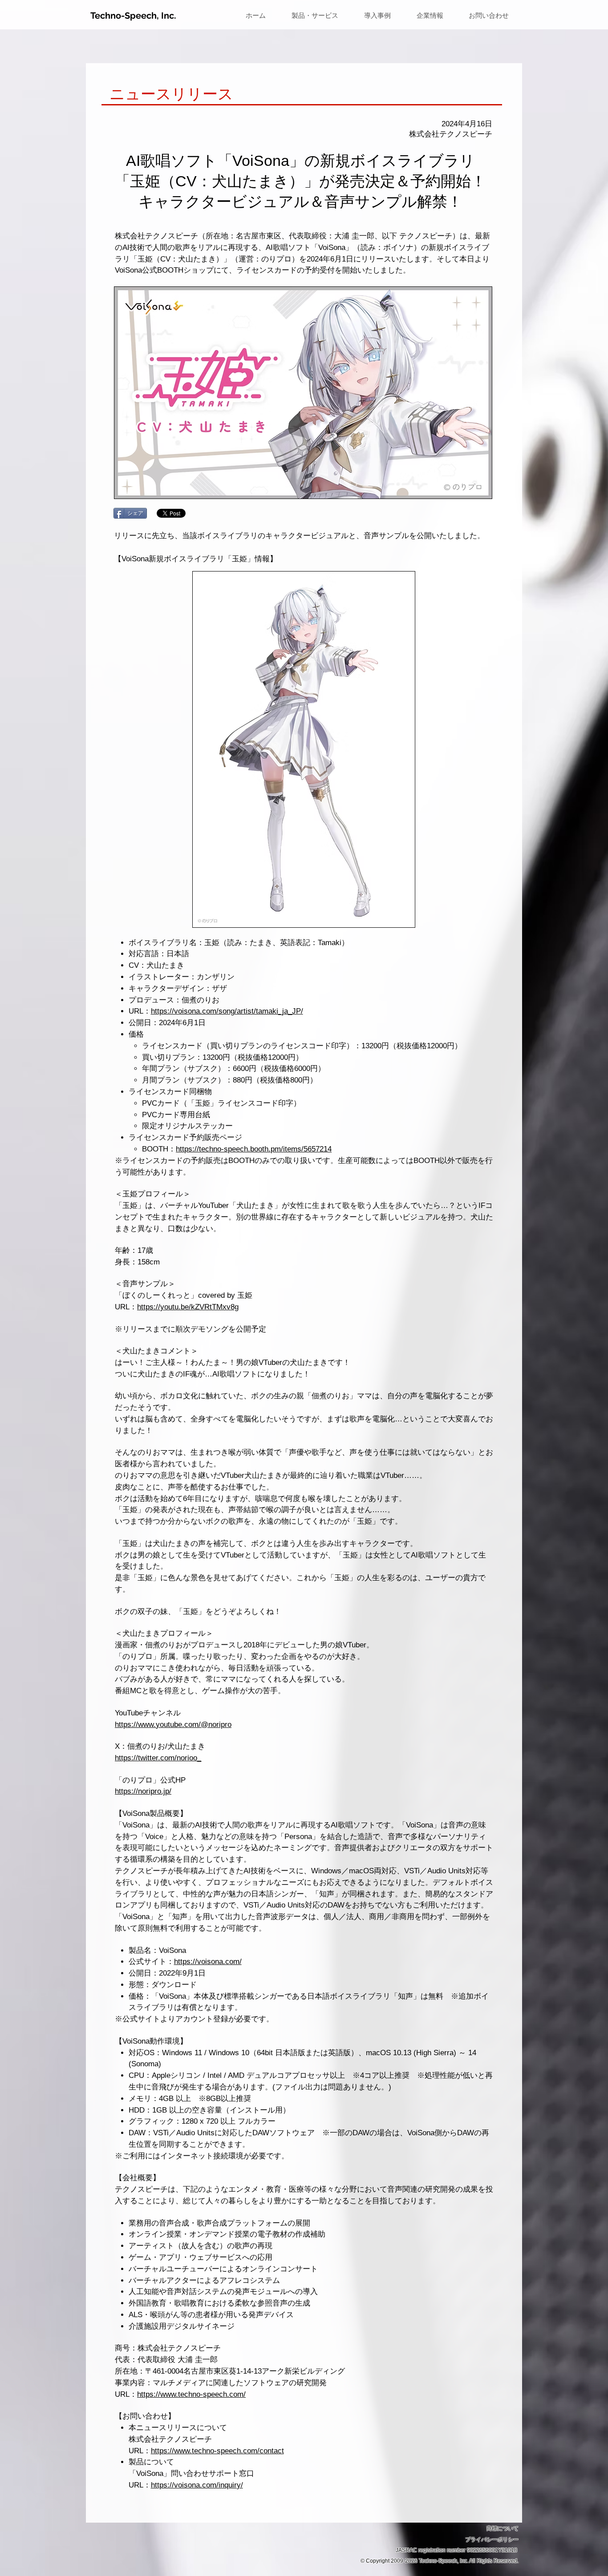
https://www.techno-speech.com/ (191, 2394)
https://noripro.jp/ (143, 1791)
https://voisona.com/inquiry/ (197, 2485)
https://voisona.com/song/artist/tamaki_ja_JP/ (227, 1011)
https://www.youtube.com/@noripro (173, 1725)
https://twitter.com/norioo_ (158, 1758)
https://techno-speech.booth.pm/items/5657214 (254, 1149)
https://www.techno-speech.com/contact (217, 2451)
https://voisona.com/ (208, 1962)
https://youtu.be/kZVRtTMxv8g (188, 1307)
